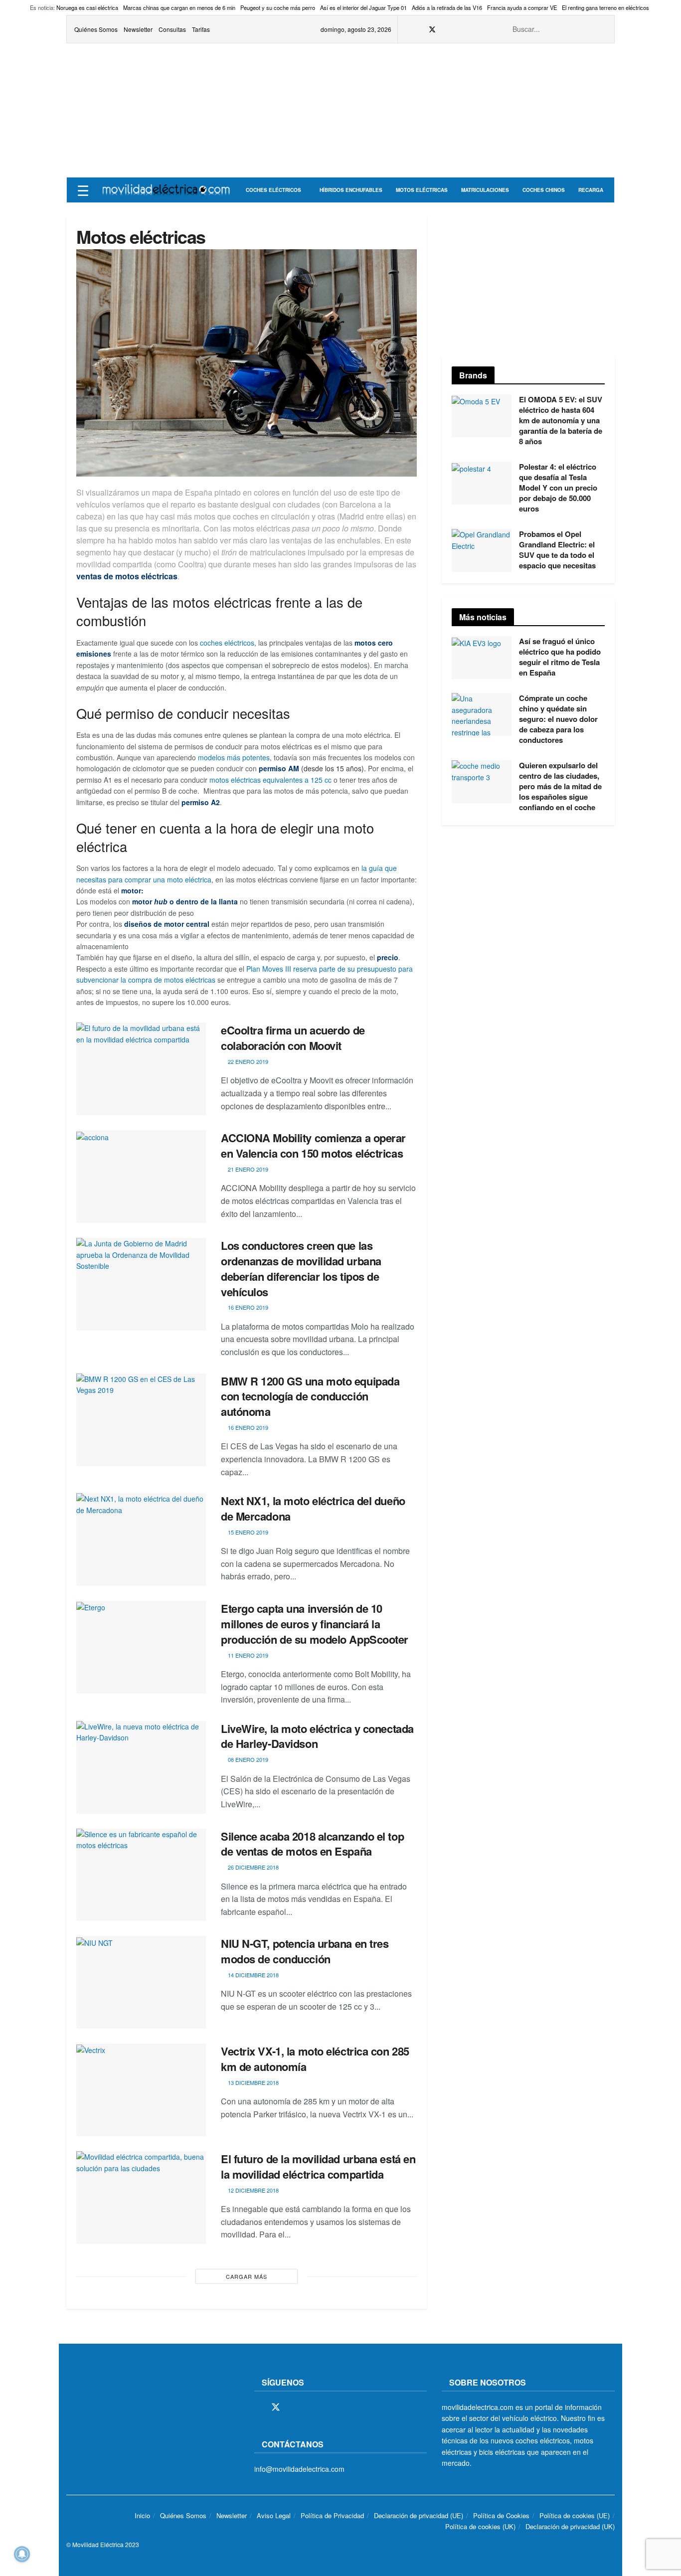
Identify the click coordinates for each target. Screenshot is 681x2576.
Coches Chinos (544, 190)
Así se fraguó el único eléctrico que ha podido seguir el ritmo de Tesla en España (560, 657)
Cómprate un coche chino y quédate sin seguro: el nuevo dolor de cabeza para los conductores (558, 719)
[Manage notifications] (22, 2554)
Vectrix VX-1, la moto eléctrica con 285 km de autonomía (315, 2059)
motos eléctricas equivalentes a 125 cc (270, 780)
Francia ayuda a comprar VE (522, 7)
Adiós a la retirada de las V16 (447, 7)
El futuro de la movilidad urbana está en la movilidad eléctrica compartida (318, 2166)
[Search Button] (601, 29)
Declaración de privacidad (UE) (419, 2515)
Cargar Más (247, 2276)
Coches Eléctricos (273, 190)
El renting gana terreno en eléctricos (605, 7)
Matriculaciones (485, 190)
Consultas (172, 29)
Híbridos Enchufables (351, 190)
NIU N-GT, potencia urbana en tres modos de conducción (305, 1951)
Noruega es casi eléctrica (87, 7)
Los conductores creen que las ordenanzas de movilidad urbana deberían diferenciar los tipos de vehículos (301, 1268)
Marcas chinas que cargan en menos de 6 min (179, 7)
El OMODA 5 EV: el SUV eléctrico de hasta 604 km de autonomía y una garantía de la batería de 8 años (561, 420)
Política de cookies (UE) (575, 2515)
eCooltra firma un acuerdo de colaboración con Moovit (293, 1038)
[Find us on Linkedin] (344, 2407)
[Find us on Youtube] (470, 29)
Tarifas (201, 29)
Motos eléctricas (422, 190)
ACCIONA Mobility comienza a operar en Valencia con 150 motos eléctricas (313, 1145)
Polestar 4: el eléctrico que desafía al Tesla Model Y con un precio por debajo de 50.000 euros (558, 488)
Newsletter (138, 29)
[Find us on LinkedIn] (483, 29)
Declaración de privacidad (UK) (570, 2526)
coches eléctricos (227, 643)
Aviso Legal (274, 2515)
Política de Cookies (501, 2515)
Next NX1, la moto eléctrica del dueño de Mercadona (313, 1508)
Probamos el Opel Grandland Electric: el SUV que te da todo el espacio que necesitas (557, 550)
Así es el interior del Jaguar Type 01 (363, 7)
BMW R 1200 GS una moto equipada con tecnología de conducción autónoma (310, 1396)
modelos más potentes (234, 757)
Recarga (591, 190)
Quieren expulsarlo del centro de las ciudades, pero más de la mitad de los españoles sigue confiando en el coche (560, 786)
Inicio (142, 2515)
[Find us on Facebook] (419, 29)
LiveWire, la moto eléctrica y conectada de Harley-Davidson (317, 1736)
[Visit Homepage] (166, 190)
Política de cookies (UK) (480, 2526)
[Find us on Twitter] (432, 29)
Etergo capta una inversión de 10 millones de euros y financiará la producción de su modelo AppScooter (315, 1624)
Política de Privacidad (332, 2515)
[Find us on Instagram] (445, 29)
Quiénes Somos (96, 29)
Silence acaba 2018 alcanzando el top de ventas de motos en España (312, 1844)
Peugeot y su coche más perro (278, 7)
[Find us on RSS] (458, 29)
